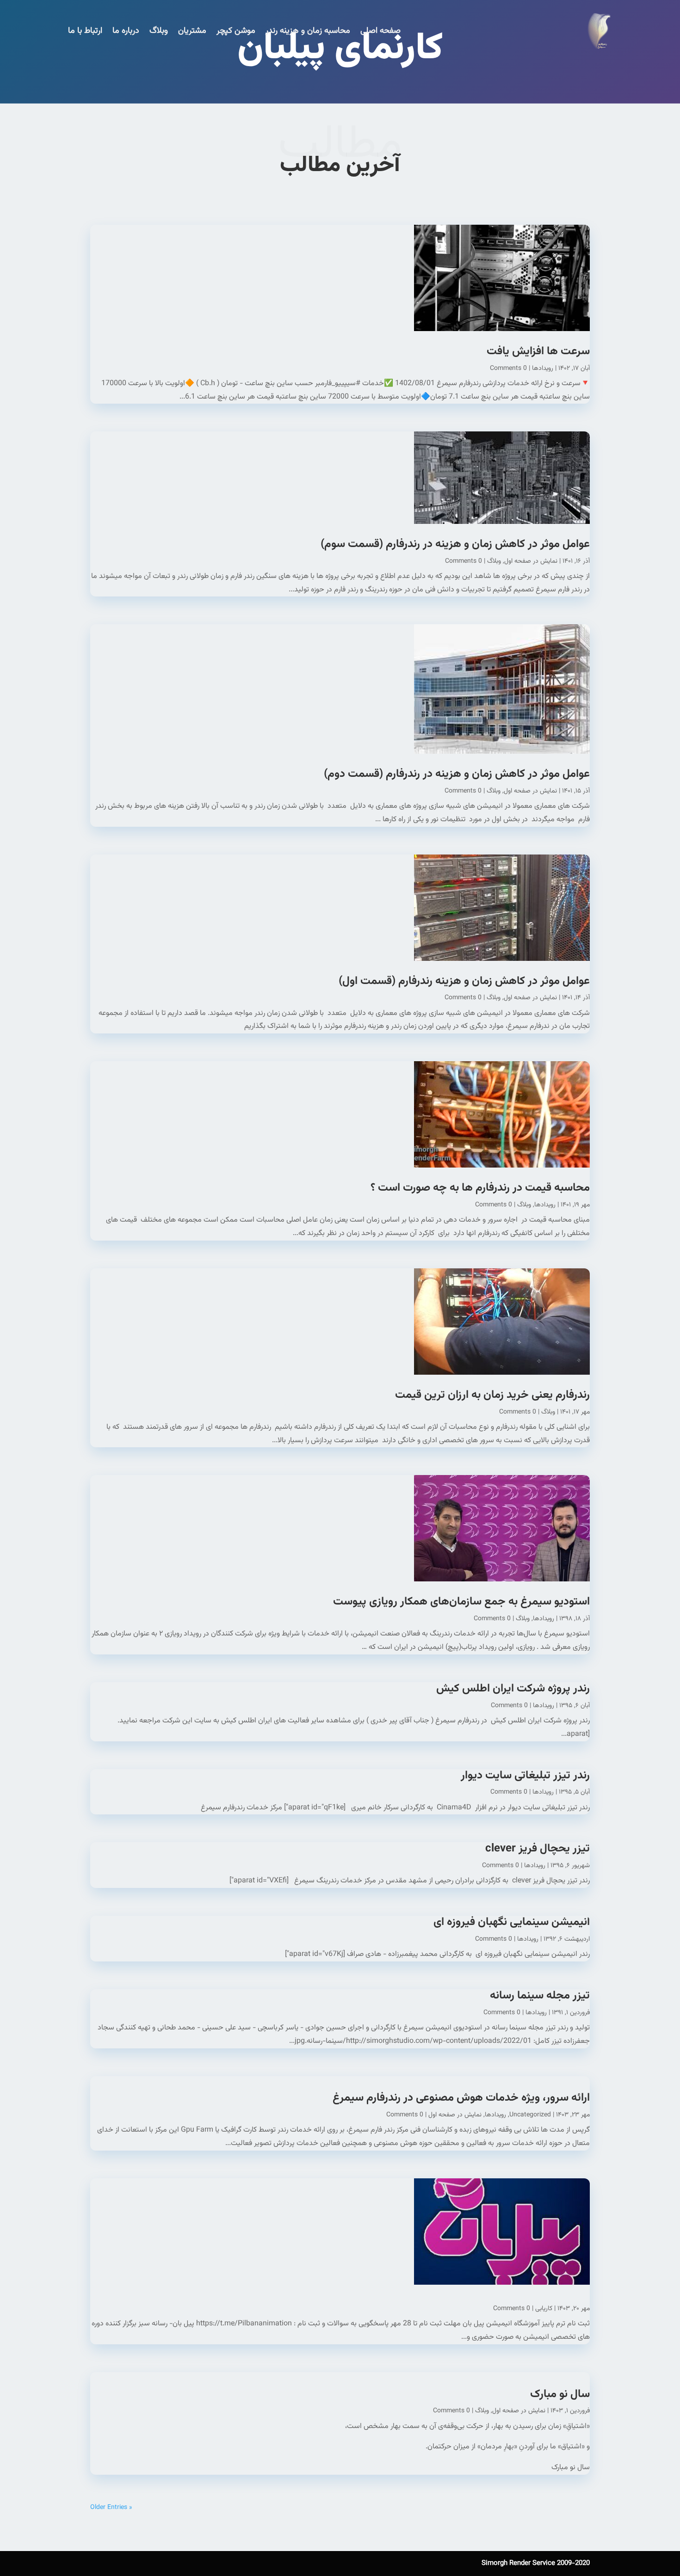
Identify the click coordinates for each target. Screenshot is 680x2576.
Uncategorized (530, 2115)
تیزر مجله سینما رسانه (540, 1996)
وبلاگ (159, 31)
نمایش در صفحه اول (531, 561)
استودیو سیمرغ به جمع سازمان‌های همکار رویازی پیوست (461, 1602)
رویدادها (543, 369)
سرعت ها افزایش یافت (538, 351)
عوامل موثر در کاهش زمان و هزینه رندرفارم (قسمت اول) (463, 981)
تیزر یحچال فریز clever (538, 1849)
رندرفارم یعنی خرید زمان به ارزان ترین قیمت (492, 1395)
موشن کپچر (236, 31)
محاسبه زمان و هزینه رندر (308, 31)
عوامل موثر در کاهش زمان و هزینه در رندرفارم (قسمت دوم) (455, 774)
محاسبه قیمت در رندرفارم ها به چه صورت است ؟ (480, 1188)
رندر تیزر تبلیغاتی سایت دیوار (525, 1776)
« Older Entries (111, 2508)
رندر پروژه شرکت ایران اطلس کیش (513, 1689)
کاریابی (544, 2309)
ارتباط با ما (85, 31)
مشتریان (192, 31)
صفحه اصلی (380, 31)
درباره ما (126, 31)
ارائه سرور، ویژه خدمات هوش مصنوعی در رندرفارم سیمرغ (461, 2098)
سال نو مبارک (560, 2394)
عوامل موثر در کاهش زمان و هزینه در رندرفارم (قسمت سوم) (454, 544)
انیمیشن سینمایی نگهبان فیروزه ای (512, 1922)
